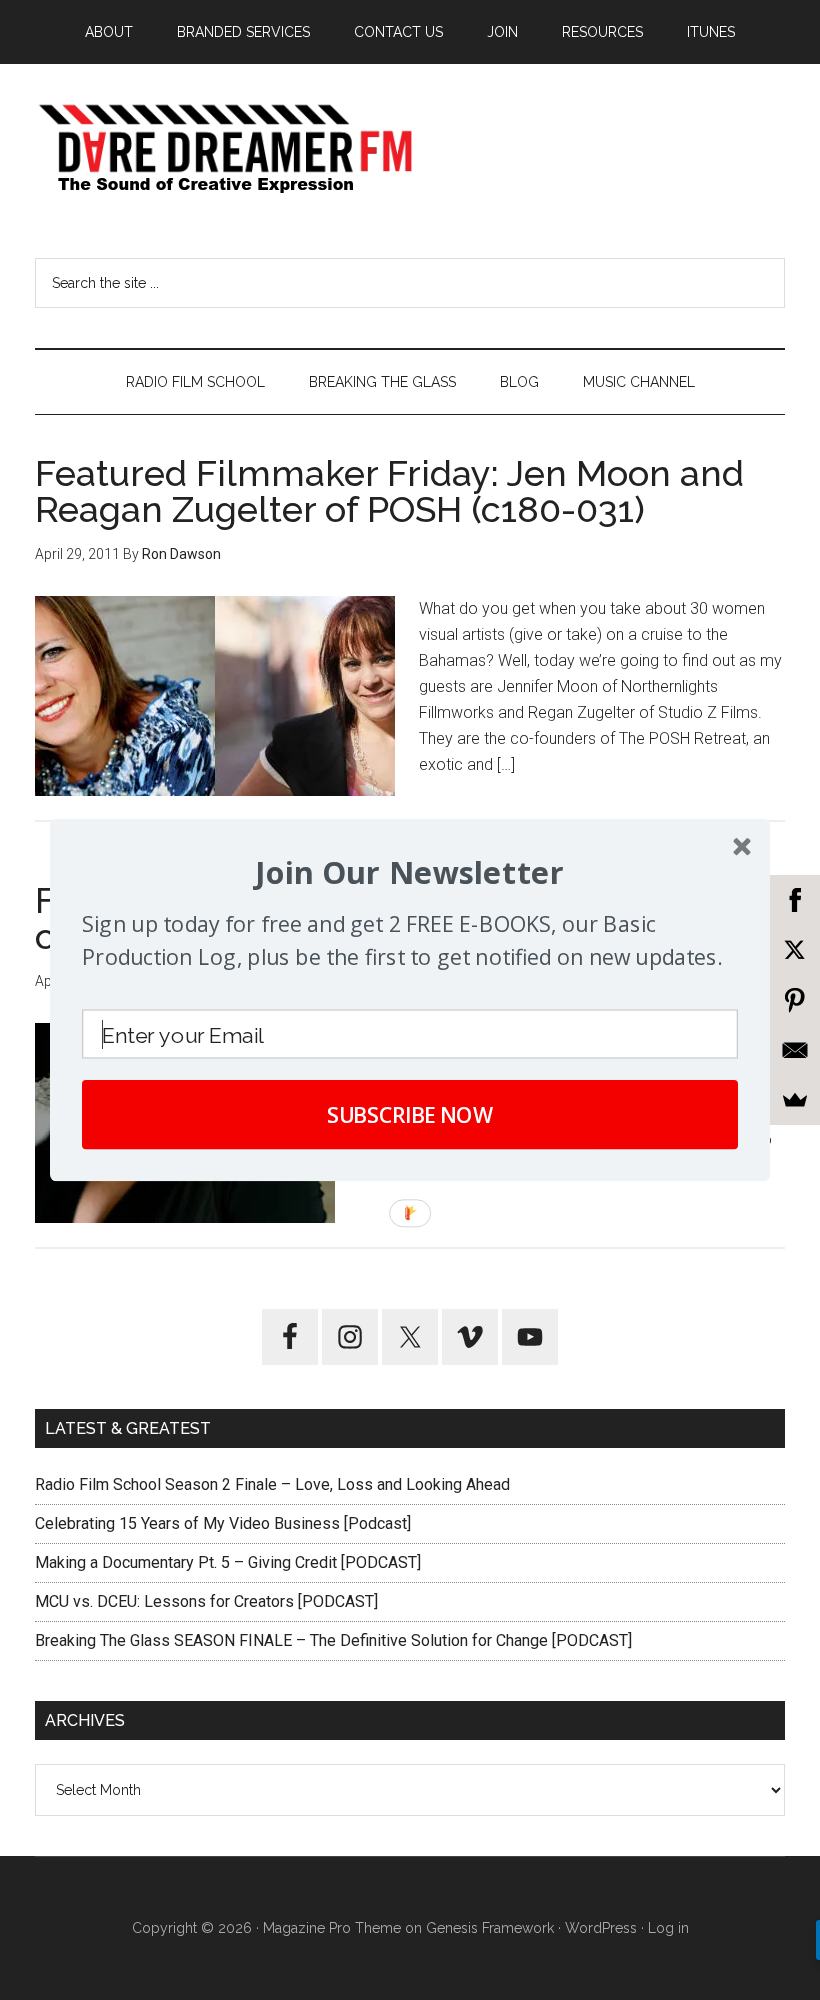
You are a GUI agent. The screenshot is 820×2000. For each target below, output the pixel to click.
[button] (410, 873)
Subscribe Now (410, 1114)
